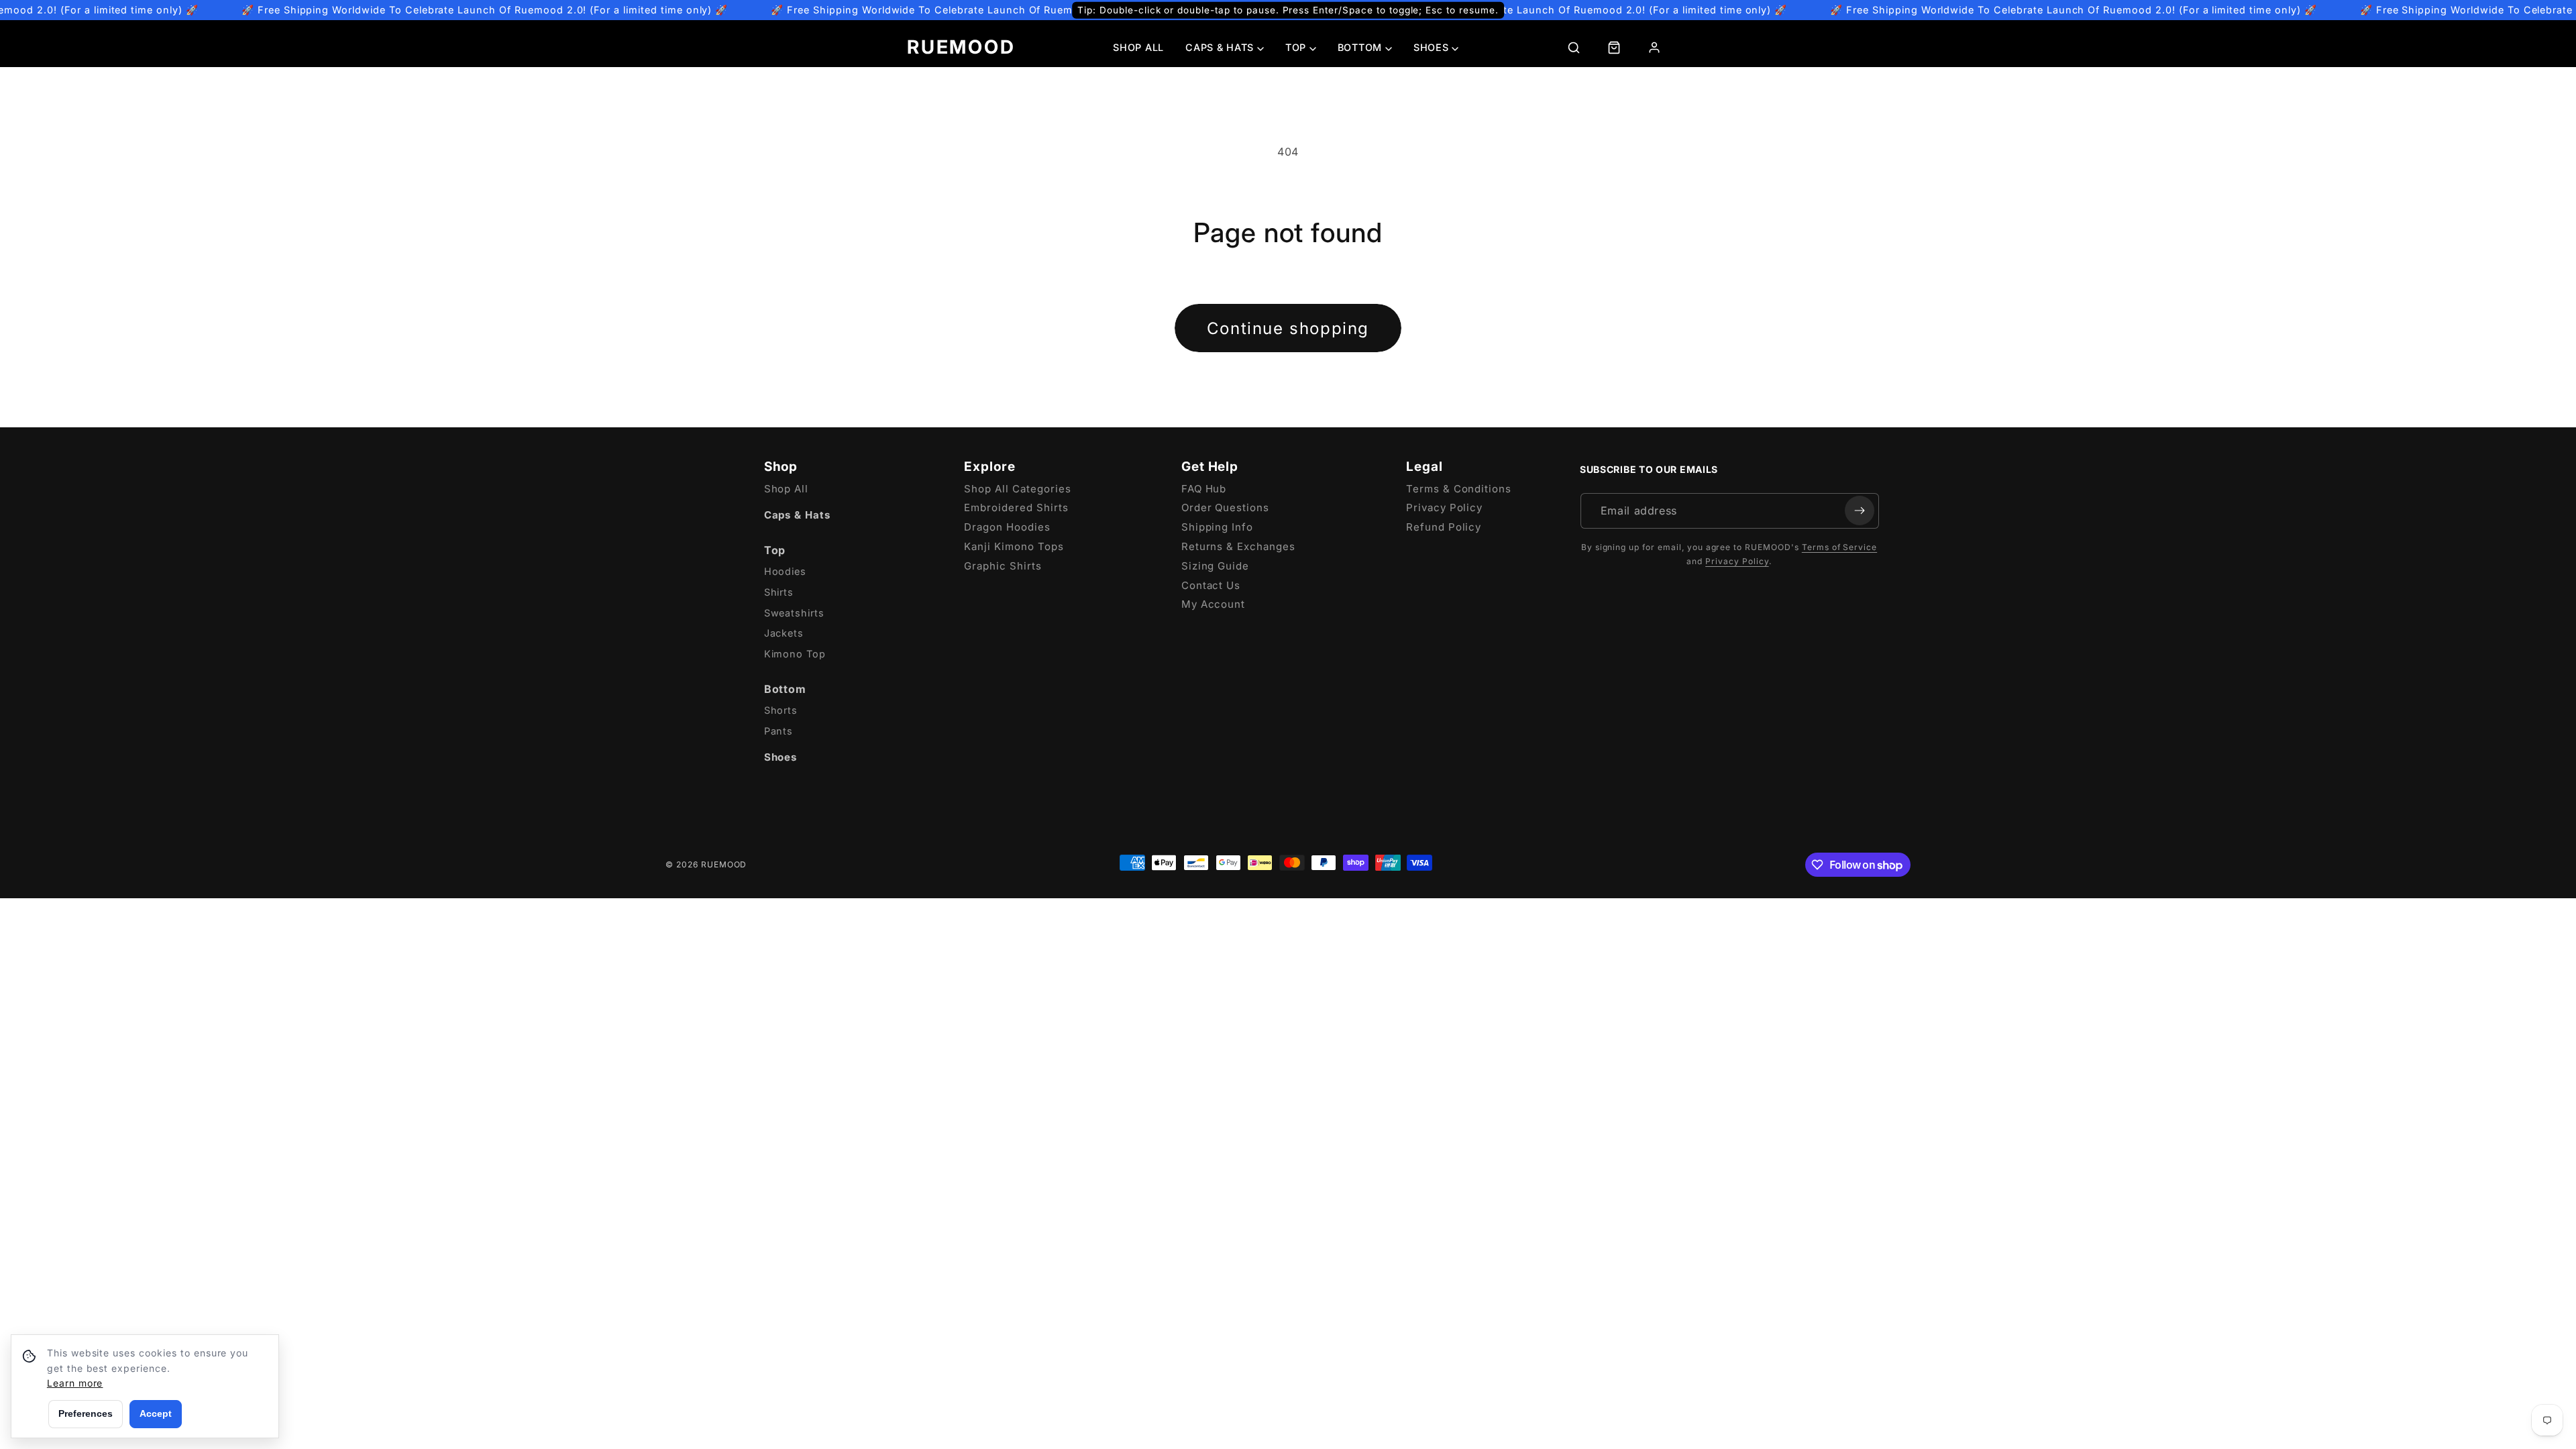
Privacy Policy (1444, 507)
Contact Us (1211, 585)
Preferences (86, 1413)
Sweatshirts (795, 613)
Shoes (781, 757)
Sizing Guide (1216, 566)
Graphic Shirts (1003, 566)
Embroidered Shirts (1016, 507)
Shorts (781, 710)
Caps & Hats (798, 515)
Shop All (1138, 47)
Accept (156, 1413)
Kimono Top (795, 654)
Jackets (784, 633)
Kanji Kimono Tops (1014, 546)
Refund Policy (1444, 527)
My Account (1214, 604)
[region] (1288, 10)
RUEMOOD (961, 47)
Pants (779, 731)
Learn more (75, 1383)
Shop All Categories (1017, 489)
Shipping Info (1217, 527)
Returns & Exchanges (1238, 546)
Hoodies (786, 571)
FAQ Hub (1204, 489)
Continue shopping (1288, 328)
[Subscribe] (1860, 511)
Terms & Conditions (1459, 489)
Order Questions (1225, 507)
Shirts (779, 592)
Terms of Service (1839, 547)
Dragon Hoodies (1007, 527)
